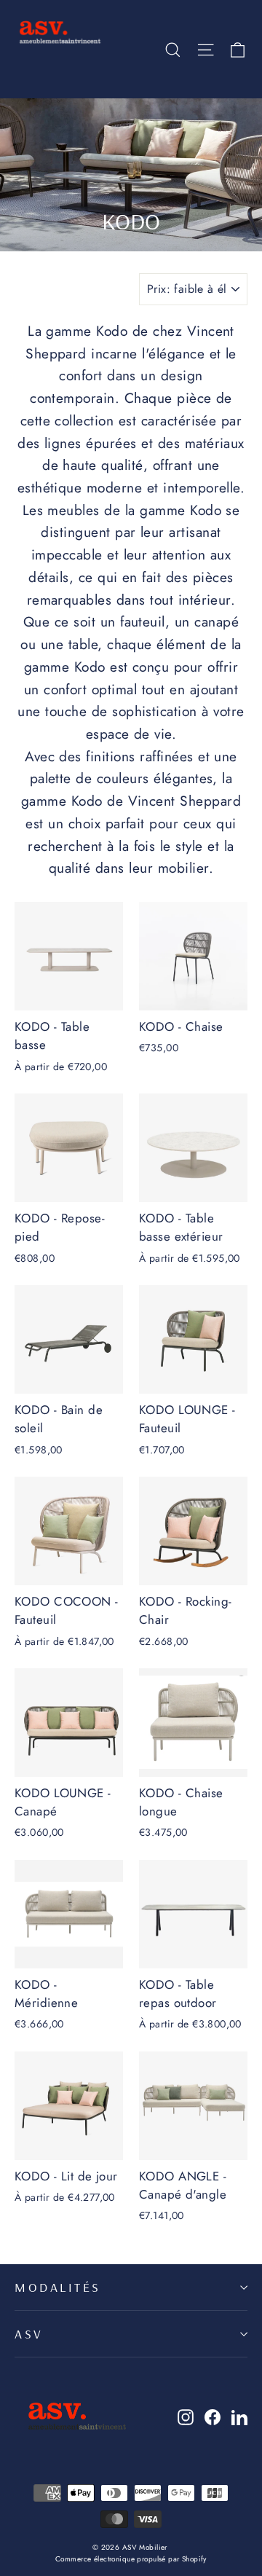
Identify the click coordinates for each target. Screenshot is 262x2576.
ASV (29, 2333)
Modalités (58, 2287)
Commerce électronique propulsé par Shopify (131, 2559)
